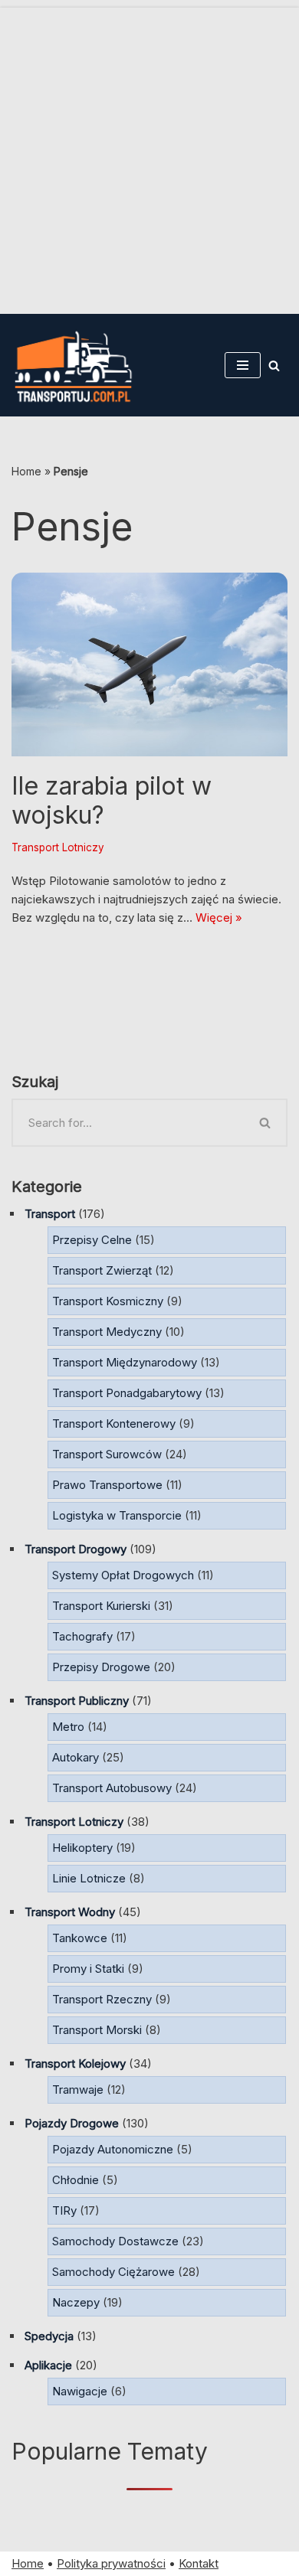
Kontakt (199, 2563)
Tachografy (82, 1636)
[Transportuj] (74, 365)
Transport (50, 1214)
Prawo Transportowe (107, 1485)
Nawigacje (80, 2391)
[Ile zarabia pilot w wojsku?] (149, 664)
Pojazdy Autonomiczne (113, 2149)
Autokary (76, 1757)
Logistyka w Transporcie (117, 1515)
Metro (68, 1727)
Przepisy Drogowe (101, 1667)
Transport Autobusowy (112, 1788)
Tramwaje (78, 2090)
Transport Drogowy (76, 1549)
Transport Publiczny (77, 1701)
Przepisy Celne (92, 1240)
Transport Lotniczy (58, 847)
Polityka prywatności (111, 2563)
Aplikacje (48, 2365)
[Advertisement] (149, 157)
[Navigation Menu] (243, 365)
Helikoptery (82, 1848)
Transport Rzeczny (102, 1999)
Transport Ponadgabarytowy (127, 1393)
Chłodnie (76, 2180)
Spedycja (49, 2336)
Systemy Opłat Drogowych (123, 1575)
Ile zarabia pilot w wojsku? (112, 800)
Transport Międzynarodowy (125, 1362)
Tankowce (80, 1938)
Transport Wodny (70, 1912)
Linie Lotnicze (89, 1878)
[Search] (274, 366)
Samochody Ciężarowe (113, 2272)
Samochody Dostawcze (115, 2241)
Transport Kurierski (101, 1606)
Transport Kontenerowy (114, 1423)
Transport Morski (97, 2030)
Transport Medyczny (107, 1332)
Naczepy (76, 2302)
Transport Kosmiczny (108, 1301)
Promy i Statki (88, 1969)
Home (26, 471)
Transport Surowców (107, 1454)
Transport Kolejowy (75, 2063)
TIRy (64, 2210)
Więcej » (219, 917)
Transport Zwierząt (102, 1270)
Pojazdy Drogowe (72, 2123)
